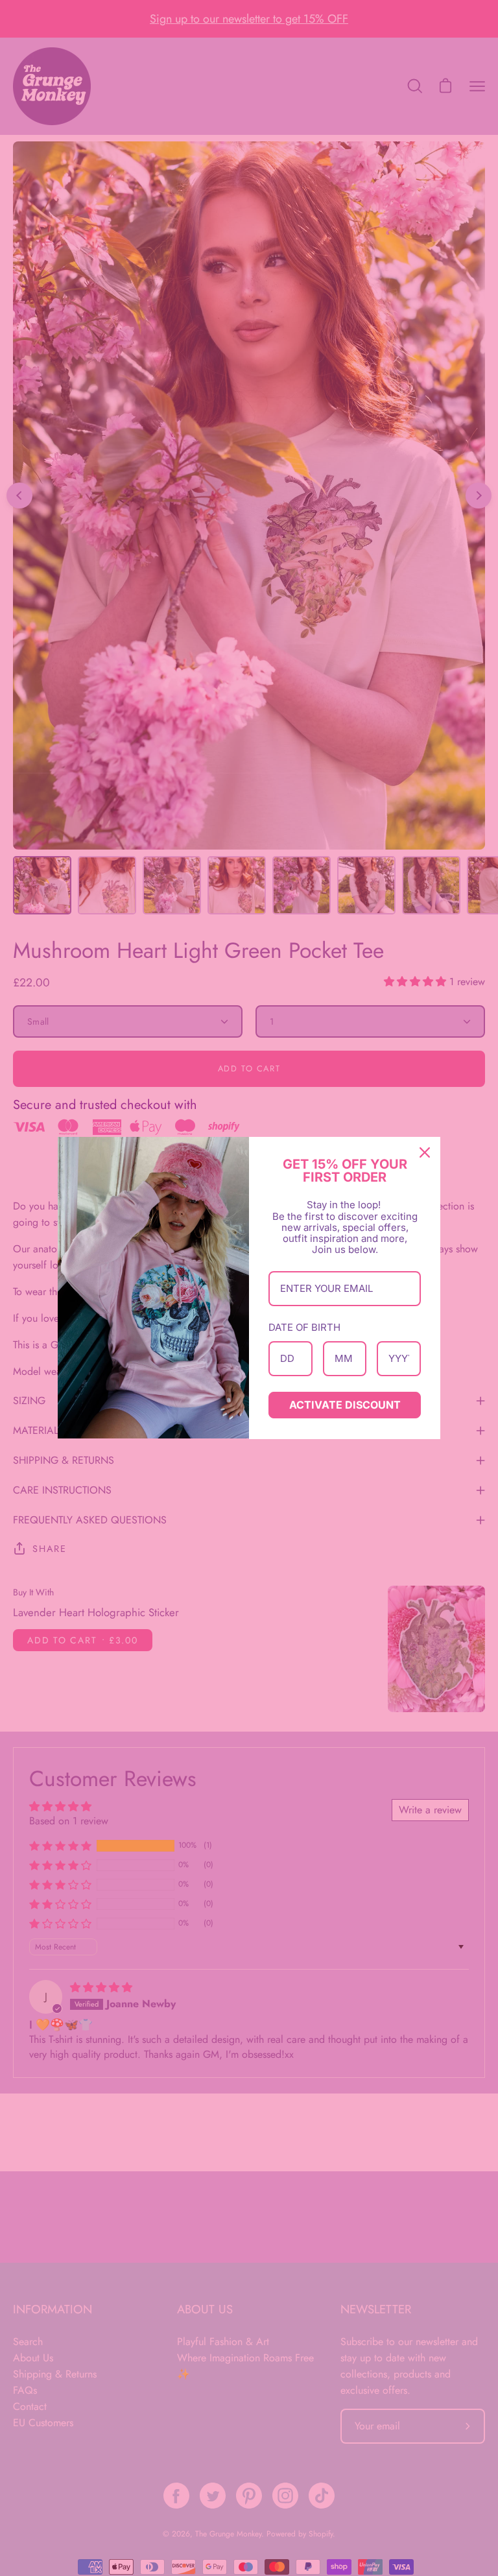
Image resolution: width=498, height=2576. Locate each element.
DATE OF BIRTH (304, 1327)
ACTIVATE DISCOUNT (345, 1405)
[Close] (425, 1152)
